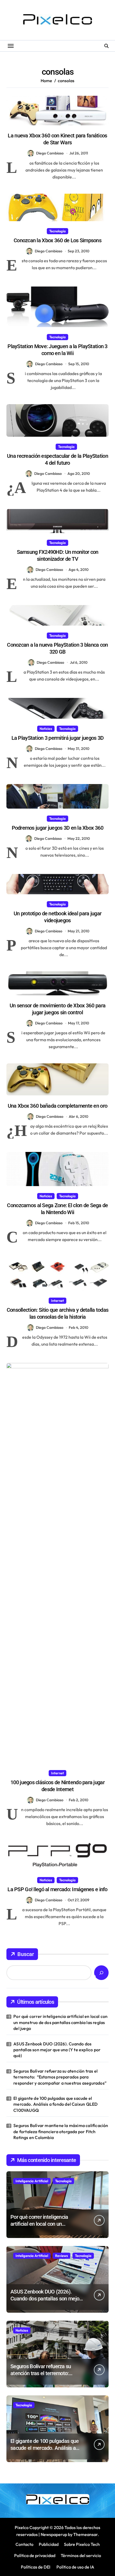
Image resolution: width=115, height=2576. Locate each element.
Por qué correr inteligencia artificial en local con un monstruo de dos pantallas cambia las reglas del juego (60, 2022)
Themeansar (85, 2534)
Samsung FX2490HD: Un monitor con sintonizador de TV (58, 555)
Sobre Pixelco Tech (82, 2544)
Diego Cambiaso (50, 153)
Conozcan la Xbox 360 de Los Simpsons (57, 240)
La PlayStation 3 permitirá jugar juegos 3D (58, 738)
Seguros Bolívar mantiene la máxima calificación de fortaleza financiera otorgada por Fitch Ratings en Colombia (61, 2131)
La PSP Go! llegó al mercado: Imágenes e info (57, 1889)
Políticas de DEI (36, 2567)
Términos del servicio (81, 2555)
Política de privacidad (35, 2555)
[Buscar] (101, 1973)
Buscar (26, 1954)
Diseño (46, 447)
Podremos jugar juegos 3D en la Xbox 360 (58, 828)
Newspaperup (54, 2534)
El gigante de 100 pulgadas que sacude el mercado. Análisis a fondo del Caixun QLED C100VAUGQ (55, 2104)
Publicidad (49, 2544)
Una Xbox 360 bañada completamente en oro (57, 1106)
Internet (57, 1301)
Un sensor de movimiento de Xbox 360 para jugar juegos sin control (57, 1009)
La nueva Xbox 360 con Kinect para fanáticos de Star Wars (57, 139)
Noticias (46, 729)
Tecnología (57, 231)
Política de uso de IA (75, 2567)
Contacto (24, 2544)
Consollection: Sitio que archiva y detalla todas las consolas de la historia (57, 1313)
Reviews (62, 2256)
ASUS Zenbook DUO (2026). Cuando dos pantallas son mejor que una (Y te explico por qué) (57, 2050)
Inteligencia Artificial (32, 2181)
